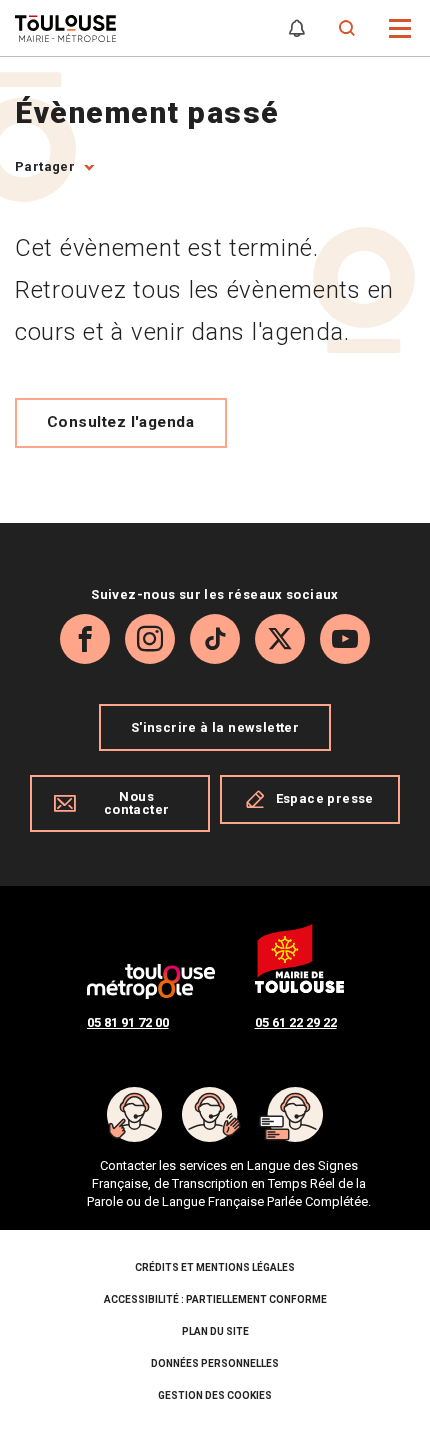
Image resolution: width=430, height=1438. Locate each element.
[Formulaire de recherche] (347, 28)
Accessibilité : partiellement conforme (215, 1299)
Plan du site (215, 1331)
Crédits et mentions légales (215, 1267)
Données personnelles (215, 1363)
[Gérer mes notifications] (297, 28)
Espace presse (325, 798)
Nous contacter (137, 803)
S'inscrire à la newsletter (215, 727)
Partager (45, 166)
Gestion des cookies (215, 1395)
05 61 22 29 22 (296, 1022)
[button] (400, 26)
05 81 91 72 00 (128, 1022)
